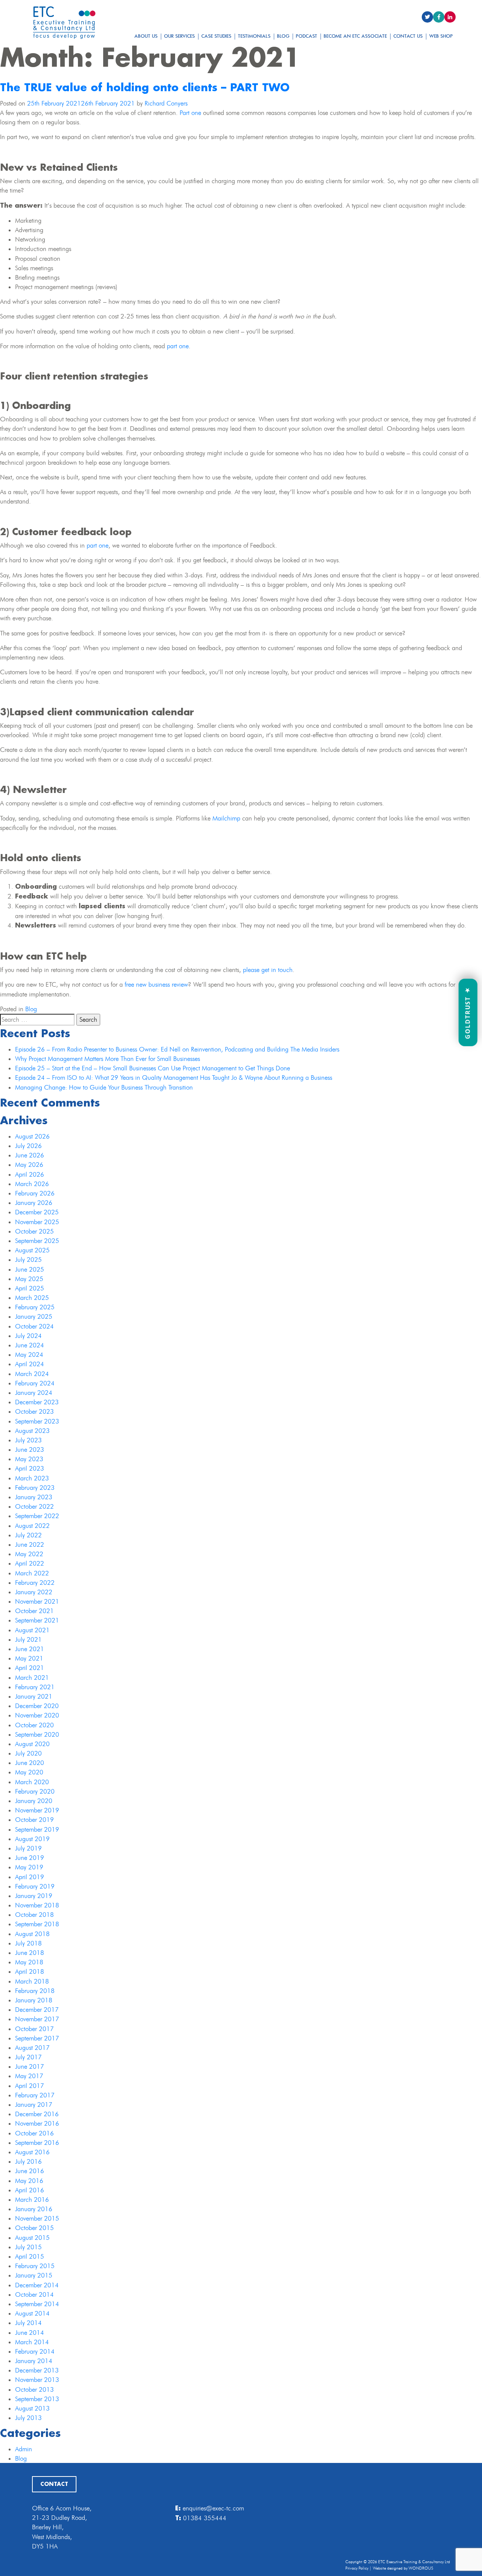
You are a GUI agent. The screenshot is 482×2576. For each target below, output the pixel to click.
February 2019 (35, 1886)
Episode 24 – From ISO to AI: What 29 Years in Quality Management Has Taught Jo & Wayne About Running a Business (174, 1078)
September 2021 (37, 1620)
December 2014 (37, 2285)
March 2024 (32, 1374)
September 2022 (37, 1516)
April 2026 (30, 1174)
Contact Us (408, 36)
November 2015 (37, 2218)
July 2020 (28, 1753)
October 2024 (34, 1326)
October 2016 (34, 2133)
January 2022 (34, 1592)
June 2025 (30, 1269)
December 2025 (37, 1212)
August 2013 (32, 2408)
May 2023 (29, 1459)
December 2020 (37, 1706)
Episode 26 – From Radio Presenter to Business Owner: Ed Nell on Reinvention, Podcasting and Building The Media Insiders (177, 1049)
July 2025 (28, 1260)
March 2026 (32, 1184)
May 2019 (29, 1867)
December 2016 (37, 2114)
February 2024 (35, 1383)
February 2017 (35, 2095)
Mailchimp (226, 818)
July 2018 (28, 1943)
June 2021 (30, 1649)
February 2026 (35, 1193)
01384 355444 (205, 2518)
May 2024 (29, 1355)
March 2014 (32, 2342)
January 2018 (34, 2000)
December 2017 (37, 2010)
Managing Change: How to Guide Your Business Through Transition (104, 1087)
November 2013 (37, 2380)
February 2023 (35, 1488)
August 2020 (32, 1744)
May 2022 (29, 1554)
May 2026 (29, 1165)
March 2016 (32, 2199)
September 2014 (37, 2304)
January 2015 (34, 2275)
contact (54, 2484)
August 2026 (32, 1136)
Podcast (307, 36)
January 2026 (34, 1203)
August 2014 (32, 2313)
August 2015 (32, 2238)
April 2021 (30, 1668)
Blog (283, 36)
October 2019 (34, 1820)
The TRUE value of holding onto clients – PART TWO (145, 88)
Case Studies (217, 36)
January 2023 (34, 1497)
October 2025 (34, 1231)
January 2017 (34, 2105)
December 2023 (37, 1402)
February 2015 (35, 2266)
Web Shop (441, 36)
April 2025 (30, 1288)
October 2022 (34, 1506)
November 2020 (37, 1715)
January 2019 (34, 1896)
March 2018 (32, 1981)
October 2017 (34, 2029)
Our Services (180, 36)
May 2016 (29, 2181)
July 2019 (28, 1848)
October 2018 (34, 1915)
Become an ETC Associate (355, 36)
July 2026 (28, 1146)
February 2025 (35, 1307)
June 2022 (30, 1544)
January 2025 (34, 1316)
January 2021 (34, 1696)
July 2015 (28, 2247)
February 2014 (35, 2351)
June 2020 (30, 1763)
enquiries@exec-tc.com (213, 2508)
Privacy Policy (357, 2568)
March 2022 (32, 1573)
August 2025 (32, 1250)
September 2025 (37, 1241)
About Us (146, 36)
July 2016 (28, 2161)
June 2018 (30, 1953)
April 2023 (30, 1468)
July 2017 (28, 2057)
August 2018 (32, 1934)
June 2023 (30, 1449)
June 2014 (30, 2333)
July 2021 (28, 1639)
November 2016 (37, 2123)
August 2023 (32, 1431)
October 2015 (34, 2228)
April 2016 (30, 2190)
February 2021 (35, 1687)
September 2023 (37, 1421)
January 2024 (34, 1393)
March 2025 (32, 1298)
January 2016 (34, 2209)
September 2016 (37, 2143)
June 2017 (30, 2066)
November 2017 (37, 2019)
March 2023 (32, 1478)
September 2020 (37, 1734)
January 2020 (34, 1801)
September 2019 (37, 1829)
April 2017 (30, 2086)
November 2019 (37, 1810)
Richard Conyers (166, 103)
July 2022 (28, 1535)
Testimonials (254, 36)
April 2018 (30, 1971)
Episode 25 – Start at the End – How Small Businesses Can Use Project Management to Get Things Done (153, 1068)
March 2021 (32, 1678)
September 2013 (37, 2399)
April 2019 (30, 1877)
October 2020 (34, 1725)
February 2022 (35, 1583)
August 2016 (32, 2152)
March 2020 (32, 1782)
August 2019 (32, 1839)
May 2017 (29, 2076)
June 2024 (30, 1345)
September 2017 (37, 2038)
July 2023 (28, 1440)
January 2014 (34, 2361)
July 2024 (28, 1336)
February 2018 (35, 1991)
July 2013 (28, 2418)
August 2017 (32, 2048)
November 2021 (37, 1601)
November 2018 (37, 1905)
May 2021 (29, 1658)
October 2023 (34, 1411)
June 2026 (30, 1155)
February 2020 (35, 1791)
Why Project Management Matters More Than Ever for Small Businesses (108, 1059)
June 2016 (30, 2171)
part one (178, 346)
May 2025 (29, 1279)
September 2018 (37, 1924)
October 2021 (34, 1611)
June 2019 (30, 1858)
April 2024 (30, 1364)
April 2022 (30, 1563)
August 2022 (32, 1526)
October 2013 (34, 2389)
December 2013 (37, 2370)
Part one (190, 113)
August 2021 (32, 1630)
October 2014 (34, 2294)
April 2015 (30, 2256)
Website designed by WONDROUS (403, 2568)
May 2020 (29, 1772)
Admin (24, 2449)
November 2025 (37, 1222)
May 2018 (29, 1962)
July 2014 (28, 2323)
